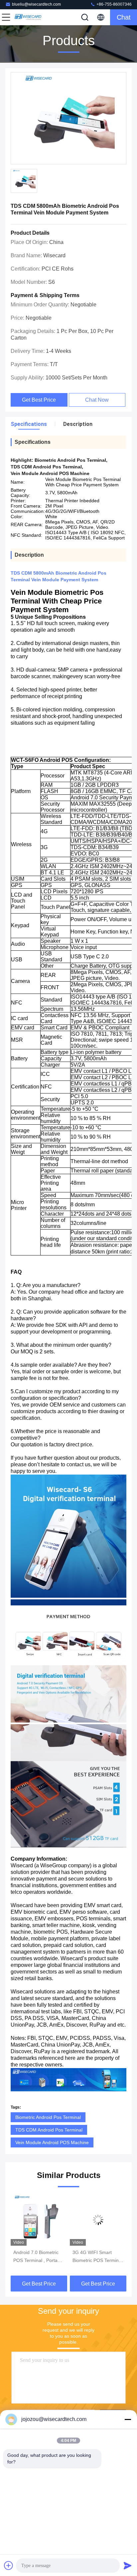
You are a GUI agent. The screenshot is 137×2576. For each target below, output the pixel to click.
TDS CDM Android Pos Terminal (49, 2130)
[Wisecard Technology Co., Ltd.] (28, 17)
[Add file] (9, 2565)
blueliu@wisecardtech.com (36, 4)
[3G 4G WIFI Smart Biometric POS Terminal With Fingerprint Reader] (39, 2220)
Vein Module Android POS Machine (52, 2142)
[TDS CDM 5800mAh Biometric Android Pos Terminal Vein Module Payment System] (68, 119)
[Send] (128, 2565)
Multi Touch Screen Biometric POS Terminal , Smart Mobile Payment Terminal (98, 2257)
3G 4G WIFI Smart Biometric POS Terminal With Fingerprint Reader (39, 2257)
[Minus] (128, 2419)
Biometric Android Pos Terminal (48, 2117)
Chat (124, 17)
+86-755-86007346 (114, 4)
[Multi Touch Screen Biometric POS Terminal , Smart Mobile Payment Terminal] (98, 2220)
